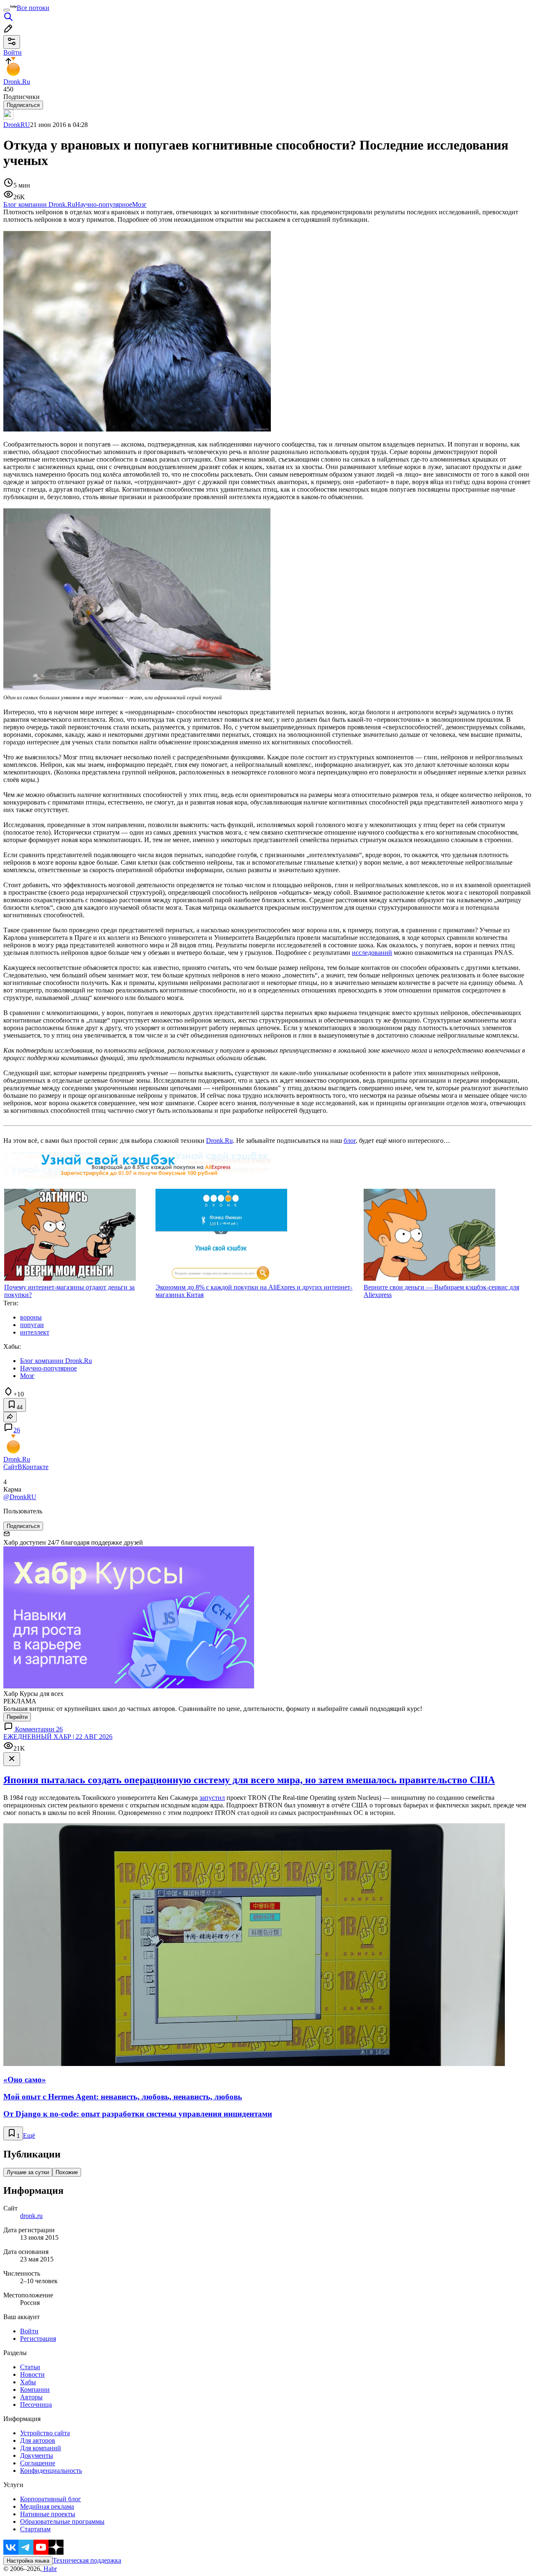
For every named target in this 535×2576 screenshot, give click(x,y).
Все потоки (33, 8)
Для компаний (41, 2448)
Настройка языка (28, 2561)
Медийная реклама (47, 2506)
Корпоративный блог (51, 2499)
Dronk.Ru (219, 1141)
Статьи (30, 2367)
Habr (49, 2569)
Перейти (17, 1717)
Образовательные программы (62, 2521)
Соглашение (38, 2463)
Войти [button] (13, 52)
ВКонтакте (33, 1467)
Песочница (36, 2405)
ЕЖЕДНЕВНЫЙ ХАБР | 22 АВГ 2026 (58, 1737)
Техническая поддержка (87, 2560)
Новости (32, 2374)
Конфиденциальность (51, 2471)
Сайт (10, 1467)
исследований (372, 953)
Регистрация (38, 2339)
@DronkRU (20, 1497)
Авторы (31, 2397)
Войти (29, 2331)
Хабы (28, 2382)
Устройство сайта (45, 2433)
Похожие (67, 2172)
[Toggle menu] (7, 10)
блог (350, 1141)
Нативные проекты (48, 2514)
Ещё (29, 2136)
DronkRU (17, 125)
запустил (212, 1798)
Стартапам (35, 2529)
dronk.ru (31, 2216)
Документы (37, 2455)
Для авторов (38, 2440)
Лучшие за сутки (28, 2172)
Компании (35, 2389)
